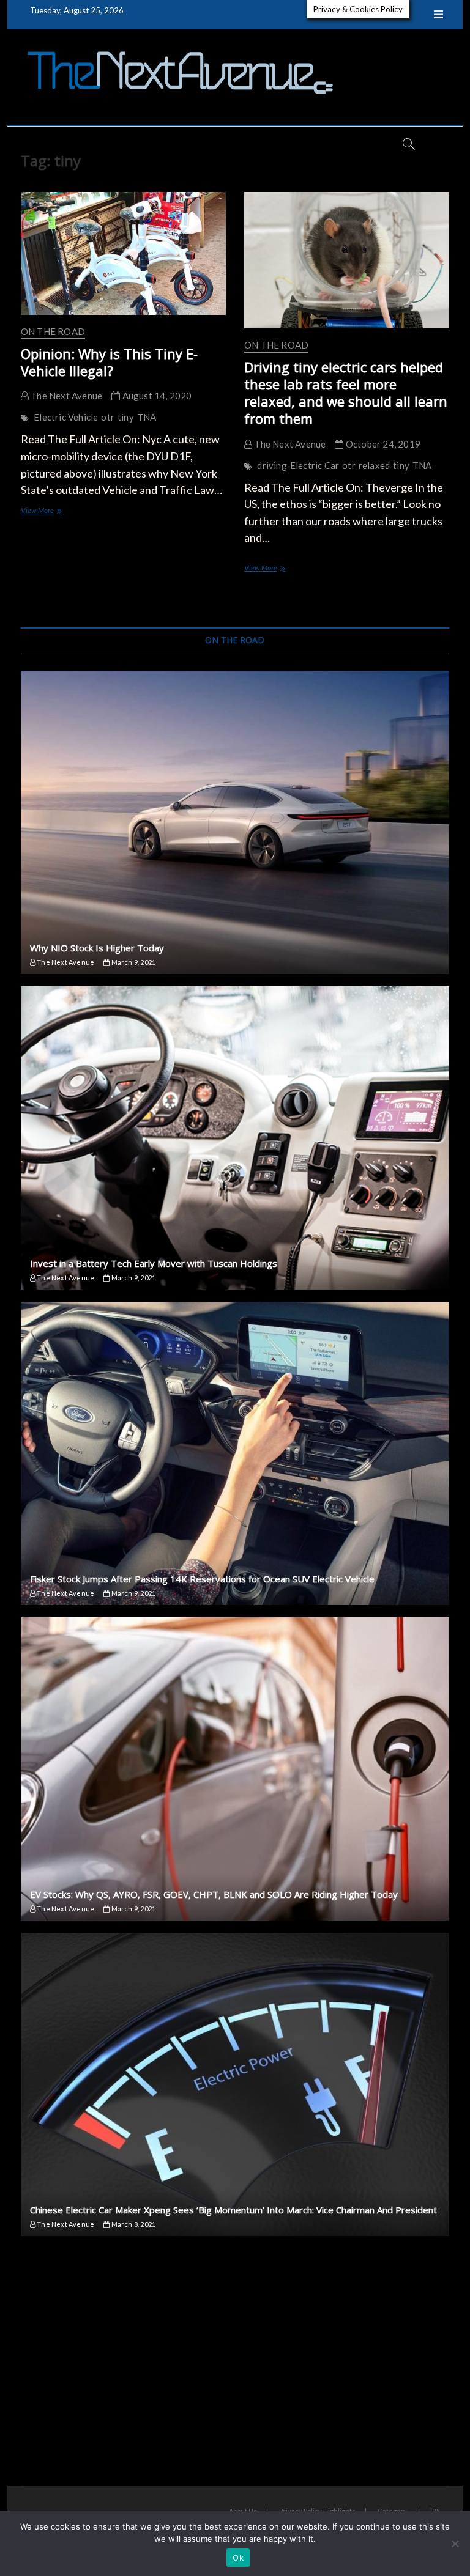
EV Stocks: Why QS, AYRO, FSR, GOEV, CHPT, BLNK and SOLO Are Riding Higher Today (214, 1894)
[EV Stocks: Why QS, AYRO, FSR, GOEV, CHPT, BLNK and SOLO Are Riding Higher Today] (235, 1769)
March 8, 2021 (132, 2224)
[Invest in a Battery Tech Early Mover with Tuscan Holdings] (235, 1138)
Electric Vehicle (66, 417)
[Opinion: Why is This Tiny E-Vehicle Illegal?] (123, 253)
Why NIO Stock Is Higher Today (97, 948)
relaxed (374, 465)
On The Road (53, 331)
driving (272, 465)
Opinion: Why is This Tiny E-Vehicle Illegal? (109, 362)
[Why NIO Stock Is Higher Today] (235, 822)
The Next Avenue (65, 396)
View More (50, 511)
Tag (435, 2510)
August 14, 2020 (156, 396)
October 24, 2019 (382, 444)
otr (108, 417)
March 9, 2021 (132, 962)
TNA (147, 417)
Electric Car (315, 465)
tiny (126, 417)
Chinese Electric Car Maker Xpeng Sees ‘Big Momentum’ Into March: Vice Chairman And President (233, 2210)
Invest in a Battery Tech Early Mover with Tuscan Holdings (154, 1263)
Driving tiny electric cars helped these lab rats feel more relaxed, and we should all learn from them (346, 393)
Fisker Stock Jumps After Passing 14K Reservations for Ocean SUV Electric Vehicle (202, 1579)
